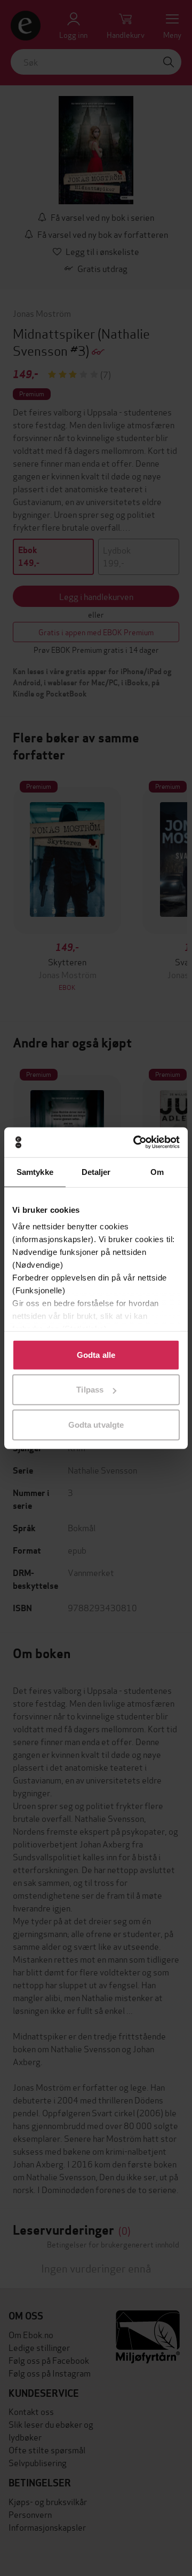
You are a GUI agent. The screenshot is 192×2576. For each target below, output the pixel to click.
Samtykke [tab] (35, 1171)
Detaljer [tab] (96, 1171)
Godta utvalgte (96, 1424)
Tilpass (90, 1390)
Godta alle (96, 1354)
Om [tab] (157, 1171)
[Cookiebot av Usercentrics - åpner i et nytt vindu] (135, 1142)
